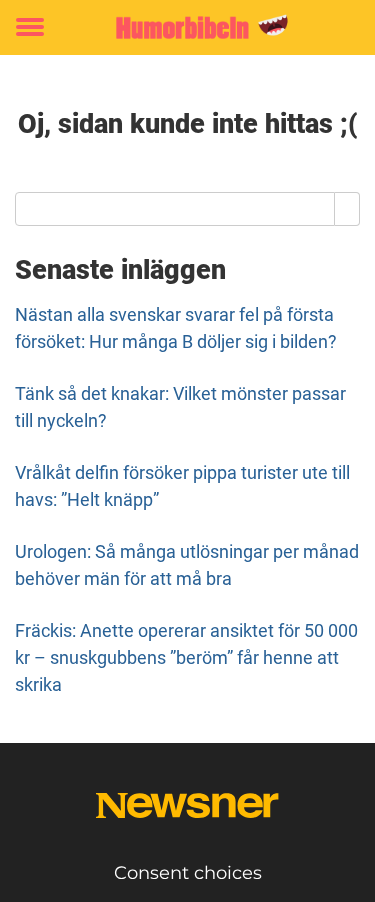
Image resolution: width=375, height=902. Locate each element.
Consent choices (188, 873)
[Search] (347, 209)
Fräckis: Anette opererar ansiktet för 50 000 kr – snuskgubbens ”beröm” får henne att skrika (186, 657)
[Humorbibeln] (187, 27)
